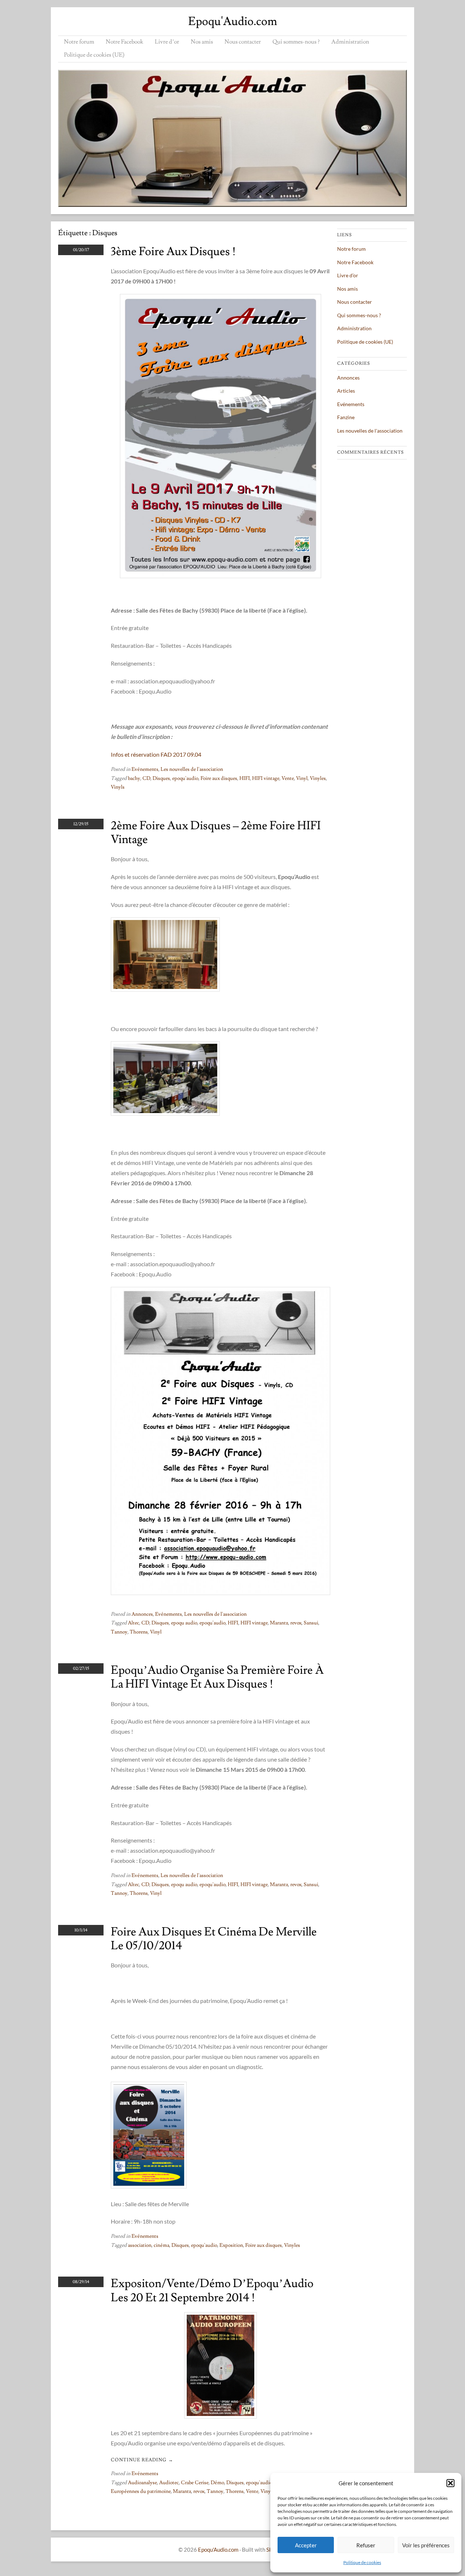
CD (146, 778)
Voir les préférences (426, 2545)
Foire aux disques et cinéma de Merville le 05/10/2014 (214, 1939)
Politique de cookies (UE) (94, 55)
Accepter (306, 2545)
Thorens (139, 1632)
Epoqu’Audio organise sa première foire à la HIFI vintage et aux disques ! (217, 1677)
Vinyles (318, 778)
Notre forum (79, 42)
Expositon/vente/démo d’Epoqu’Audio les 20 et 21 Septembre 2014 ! (212, 2290)
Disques (161, 778)
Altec (134, 1623)
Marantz (279, 1623)
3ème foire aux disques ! (173, 252)
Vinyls (118, 787)
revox (296, 1623)
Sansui (311, 1623)
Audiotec (169, 2483)
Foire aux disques (219, 778)
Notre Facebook (124, 42)
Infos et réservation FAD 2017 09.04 (156, 754)
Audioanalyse (142, 2483)
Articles (346, 391)
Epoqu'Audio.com (233, 21)
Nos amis (202, 42)
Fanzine (346, 417)
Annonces (142, 1614)
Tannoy (119, 1632)
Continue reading (142, 2460)
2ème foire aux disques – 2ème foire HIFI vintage (216, 833)
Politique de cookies (362, 2562)
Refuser (366, 2545)
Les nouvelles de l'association (192, 769)
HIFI (245, 778)
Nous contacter (243, 42)
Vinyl (302, 778)
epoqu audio (184, 1623)
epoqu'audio (185, 778)
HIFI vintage (266, 778)
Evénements (145, 769)
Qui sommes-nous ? (296, 42)
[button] (450, 2483)
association (140, 2245)
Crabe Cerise (195, 2483)
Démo (217, 2483)
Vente (288, 778)
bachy (134, 778)
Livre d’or (167, 42)
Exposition (231, 2245)
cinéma (161, 2245)
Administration (350, 42)
